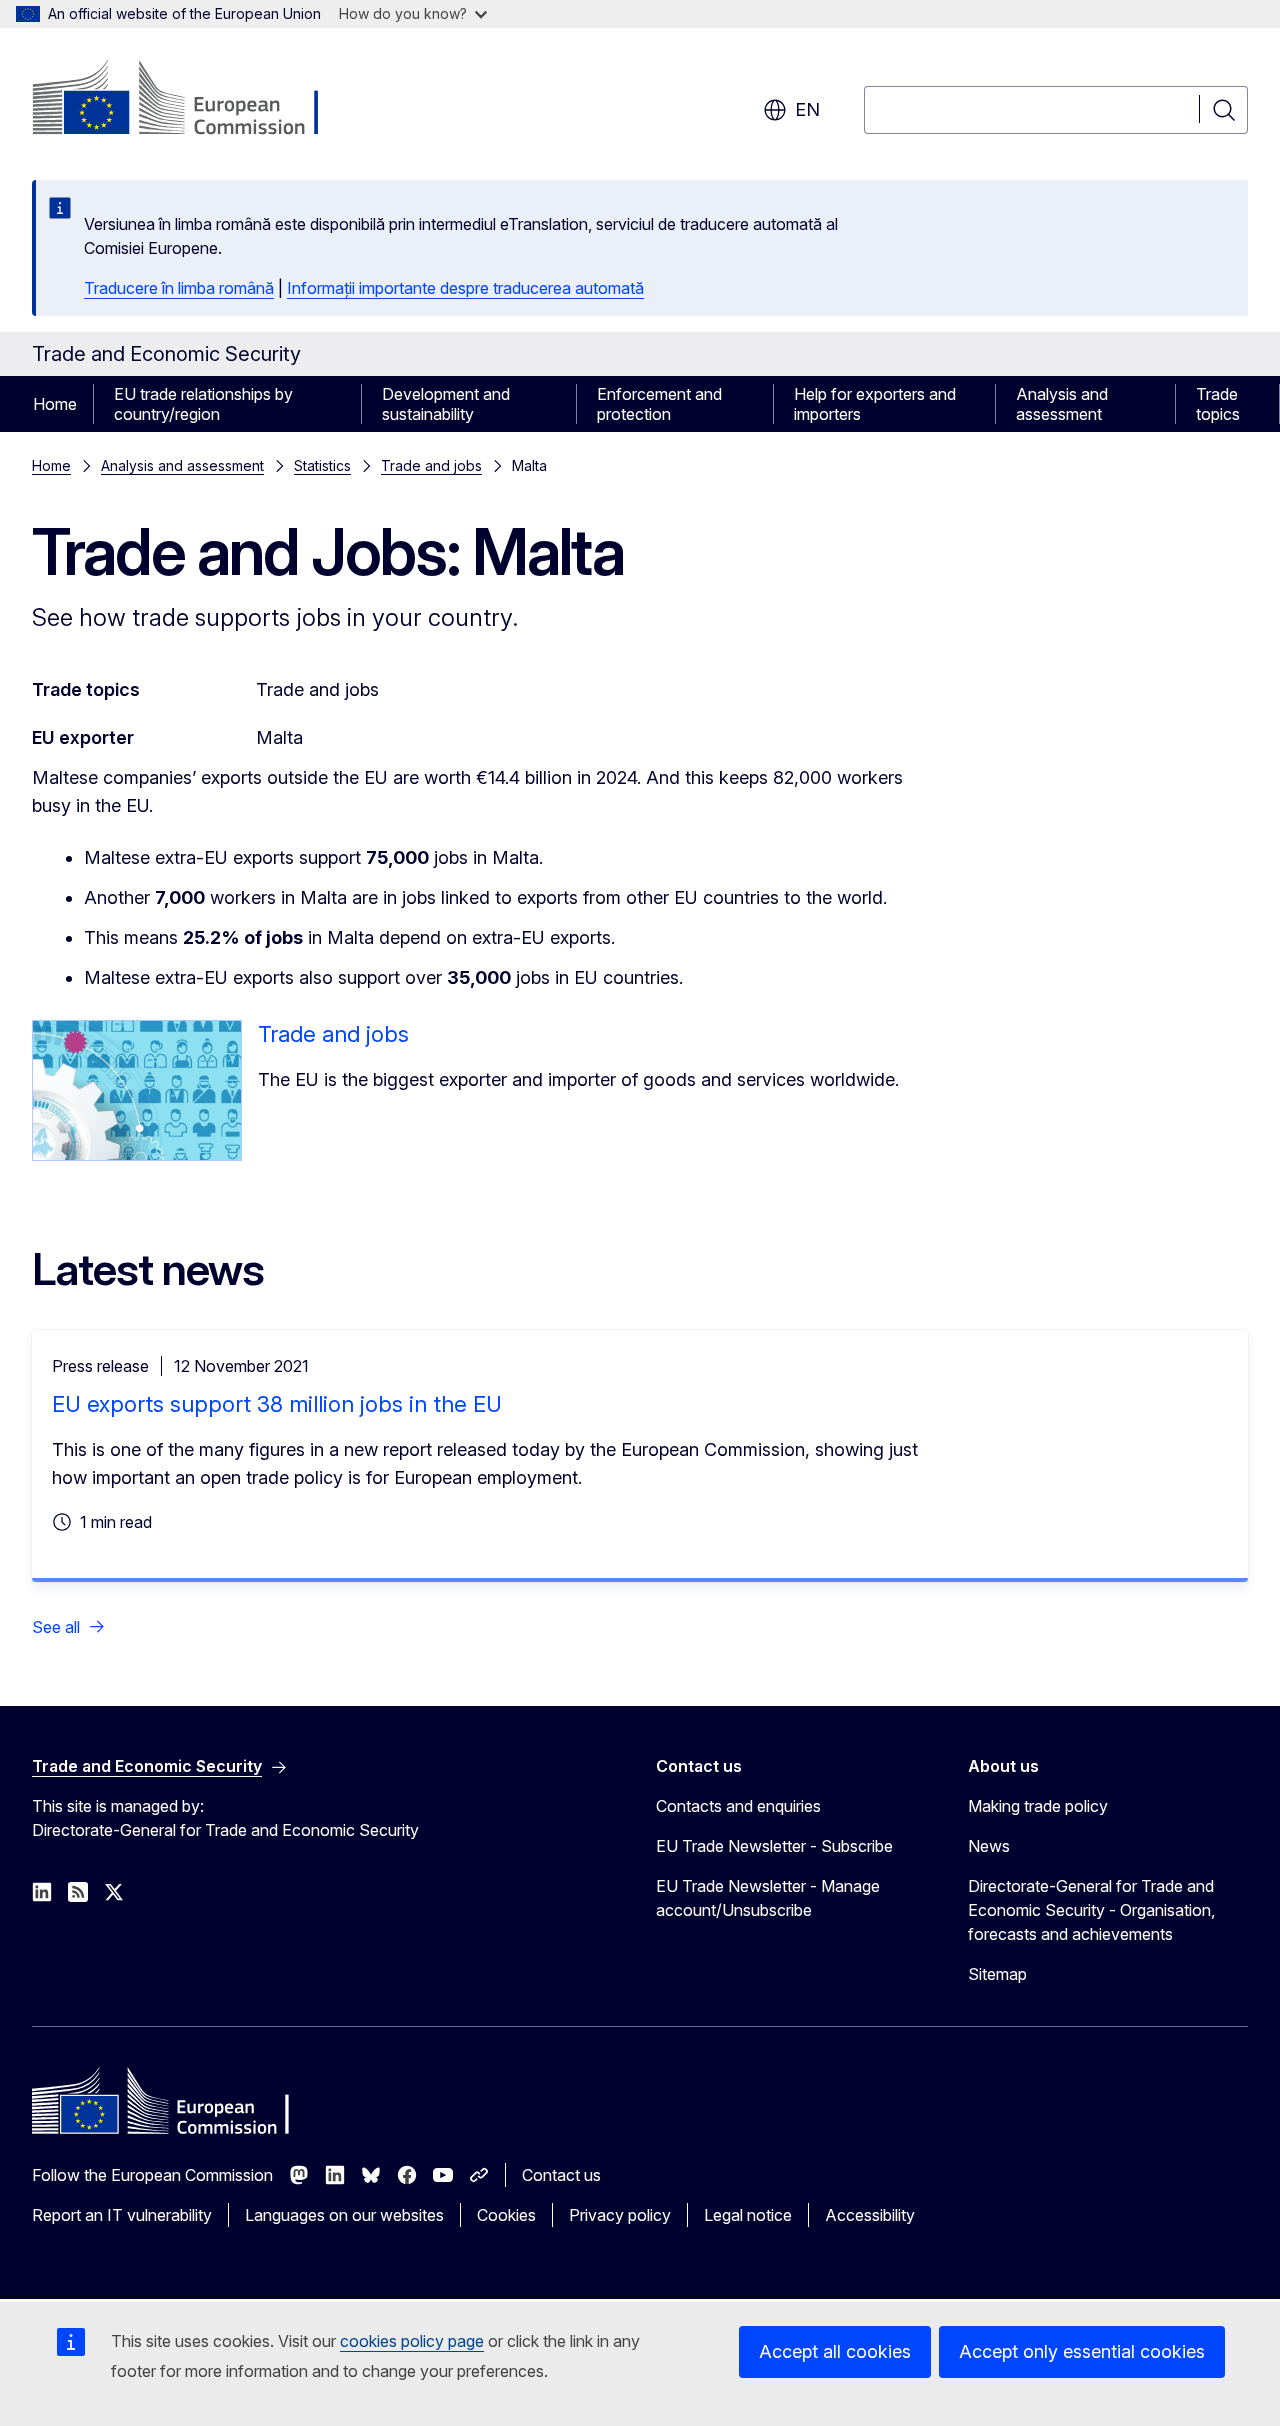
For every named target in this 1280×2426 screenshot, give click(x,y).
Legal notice (748, 2215)
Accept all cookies (835, 2351)
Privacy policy (620, 2215)
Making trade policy (1038, 1806)
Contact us (561, 2175)
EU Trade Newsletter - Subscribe (774, 1846)
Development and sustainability (446, 404)
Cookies (506, 2215)
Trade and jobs (431, 465)
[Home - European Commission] (193, 100)
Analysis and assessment (1062, 404)
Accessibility (870, 2215)
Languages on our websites (344, 2215)
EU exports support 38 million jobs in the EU (277, 1404)
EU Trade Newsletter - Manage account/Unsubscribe (768, 1898)
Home (55, 404)
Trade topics (1218, 404)
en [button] (807, 109)
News (989, 1846)
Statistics (322, 465)
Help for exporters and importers (875, 404)
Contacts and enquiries (738, 1806)
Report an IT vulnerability (122, 2215)
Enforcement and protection (659, 404)
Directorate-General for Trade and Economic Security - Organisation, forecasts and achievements (1091, 1910)
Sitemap (997, 1974)
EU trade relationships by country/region (203, 404)
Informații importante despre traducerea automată (465, 288)
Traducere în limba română (179, 288)
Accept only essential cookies (1082, 2351)
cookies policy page (412, 2341)
